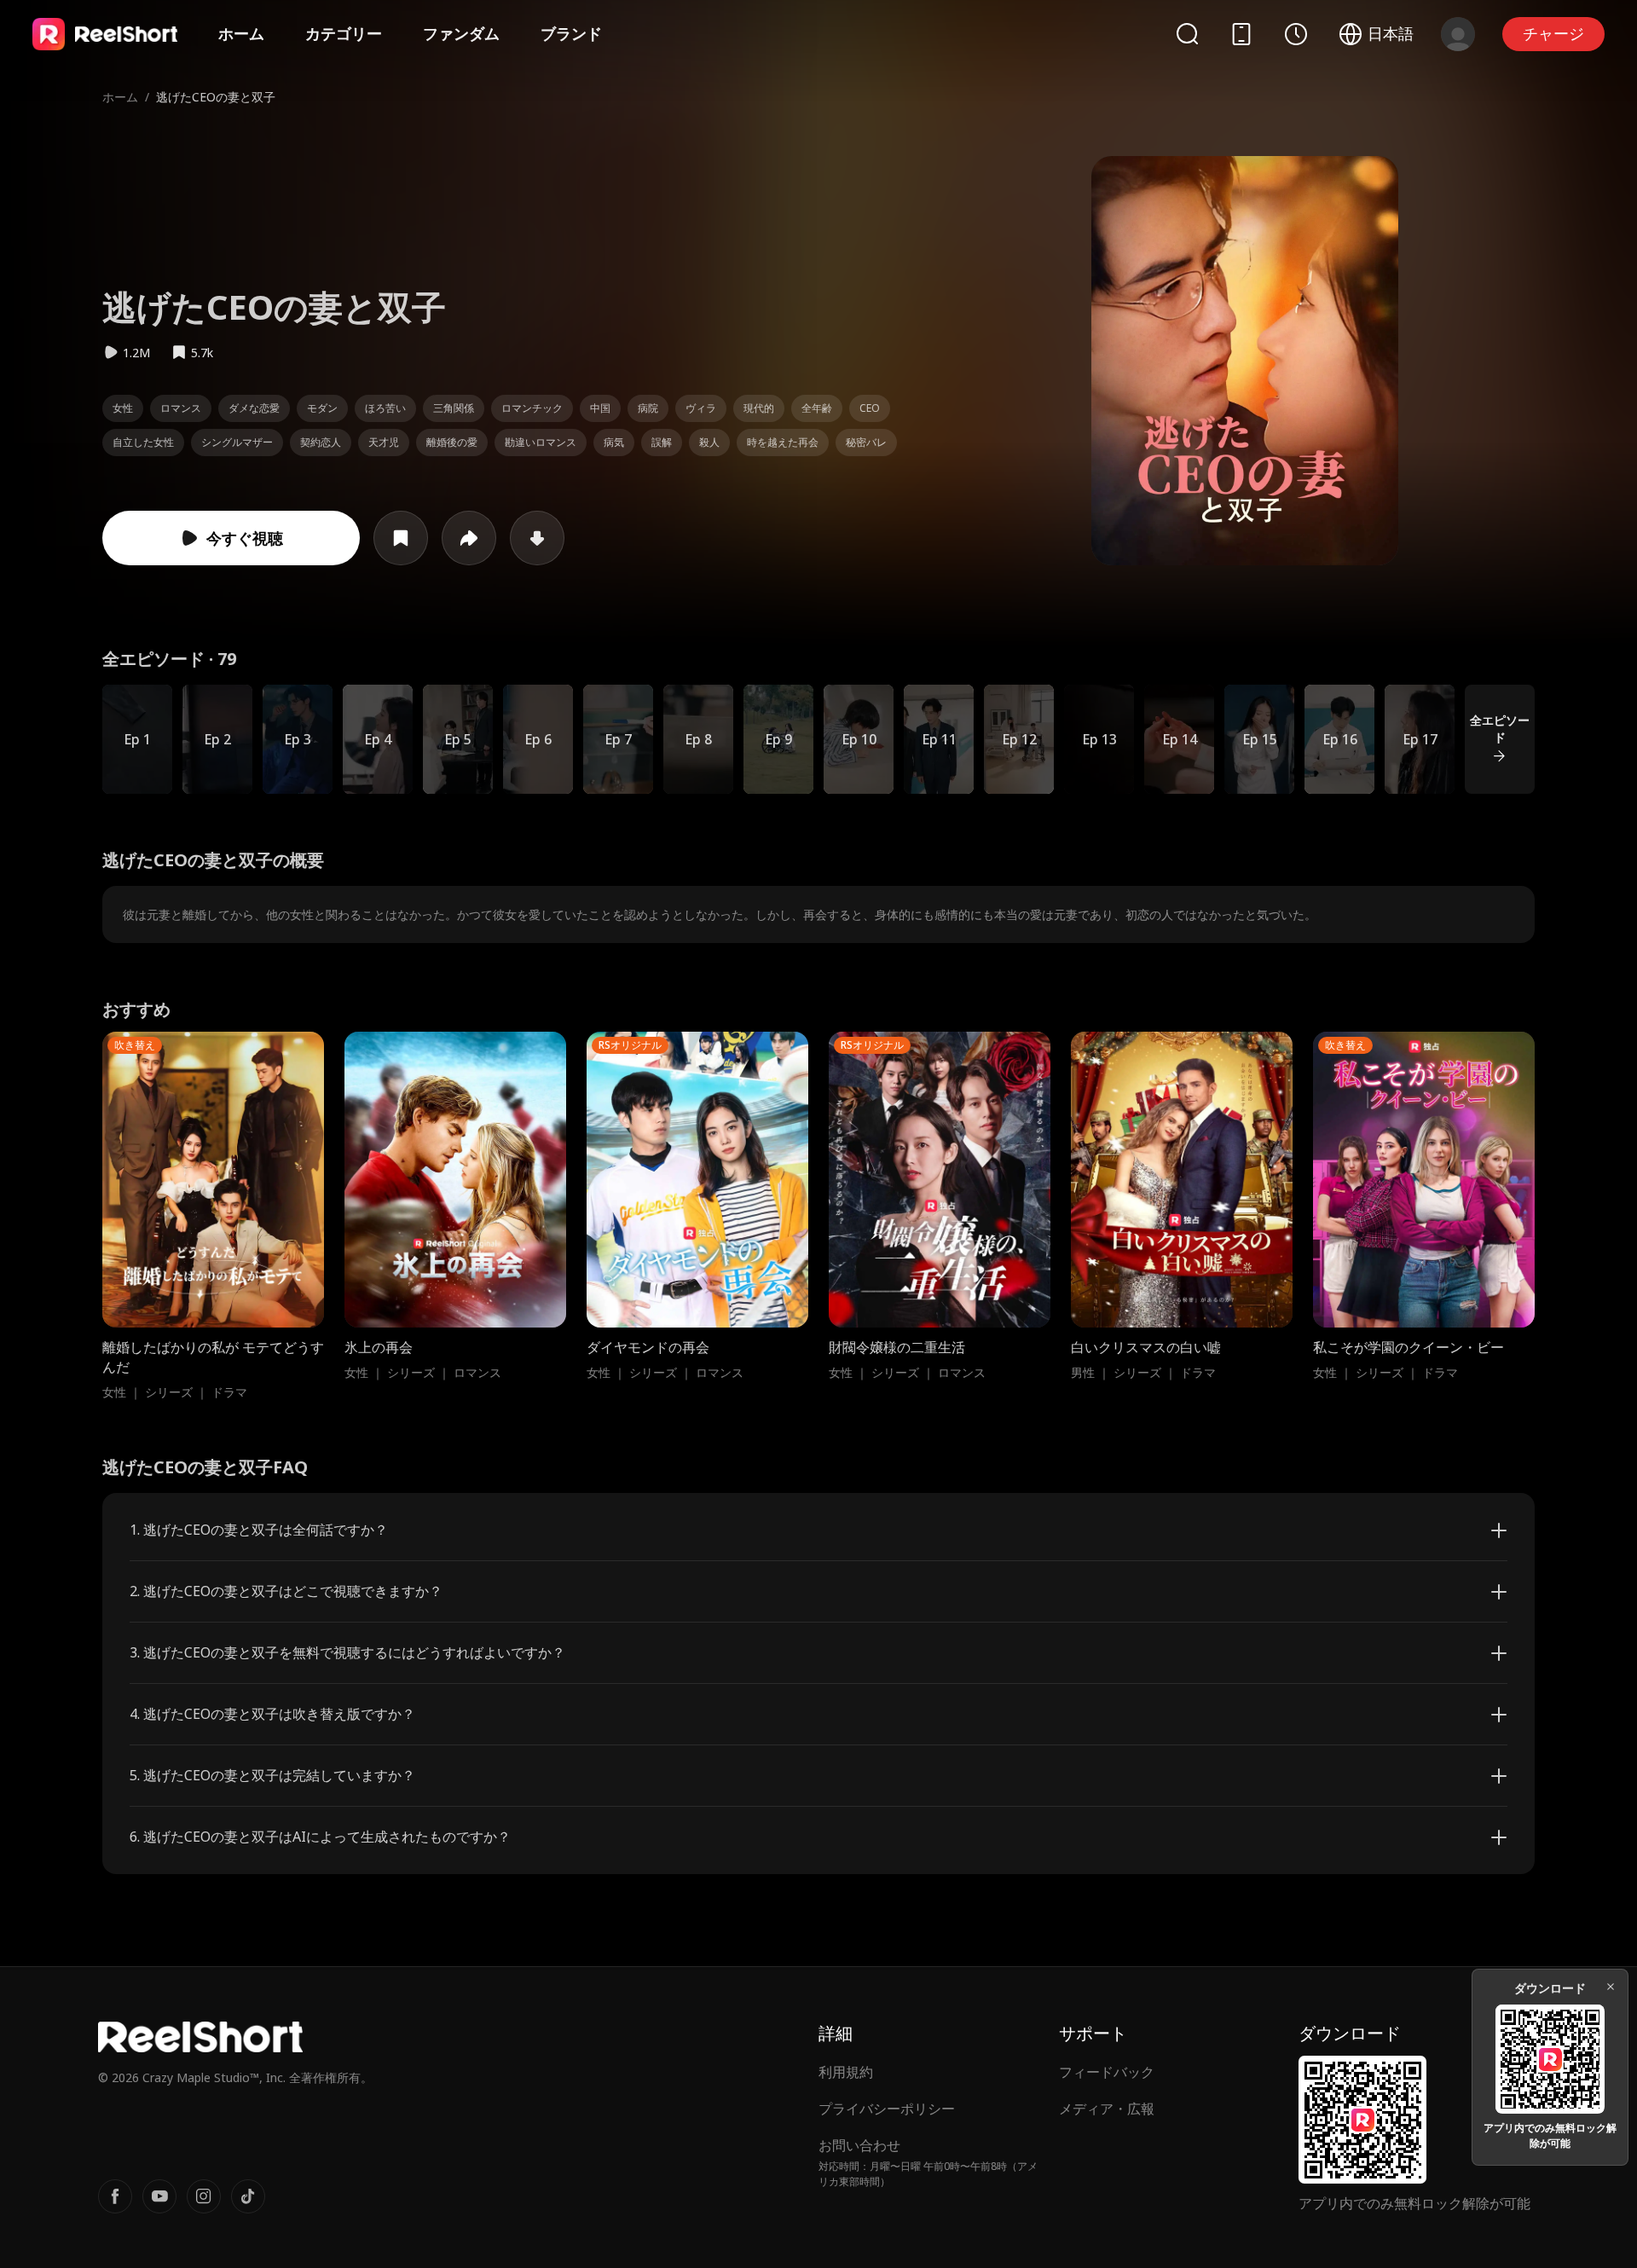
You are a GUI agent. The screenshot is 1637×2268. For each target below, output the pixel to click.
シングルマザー (237, 442)
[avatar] (1458, 34)
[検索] (1187, 34)
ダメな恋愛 (254, 408)
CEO (870, 408)
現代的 (759, 408)
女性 (123, 408)
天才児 (384, 442)
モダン (322, 408)
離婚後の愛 (452, 442)
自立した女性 (143, 442)
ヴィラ (701, 408)
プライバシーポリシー (887, 2109)
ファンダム (461, 33)
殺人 (709, 442)
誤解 (662, 442)
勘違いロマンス (541, 442)
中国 (600, 408)
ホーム (241, 33)
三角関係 (454, 408)
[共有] (469, 538)
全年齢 (817, 408)
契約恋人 (321, 442)
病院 (648, 408)
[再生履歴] (1296, 34)
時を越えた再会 (783, 442)
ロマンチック (532, 408)
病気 (614, 442)
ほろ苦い (385, 408)
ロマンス (181, 408)
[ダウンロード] (537, 538)
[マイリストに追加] (401, 538)
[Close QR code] (1611, 1987)
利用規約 (846, 2072)
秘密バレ (866, 442)
